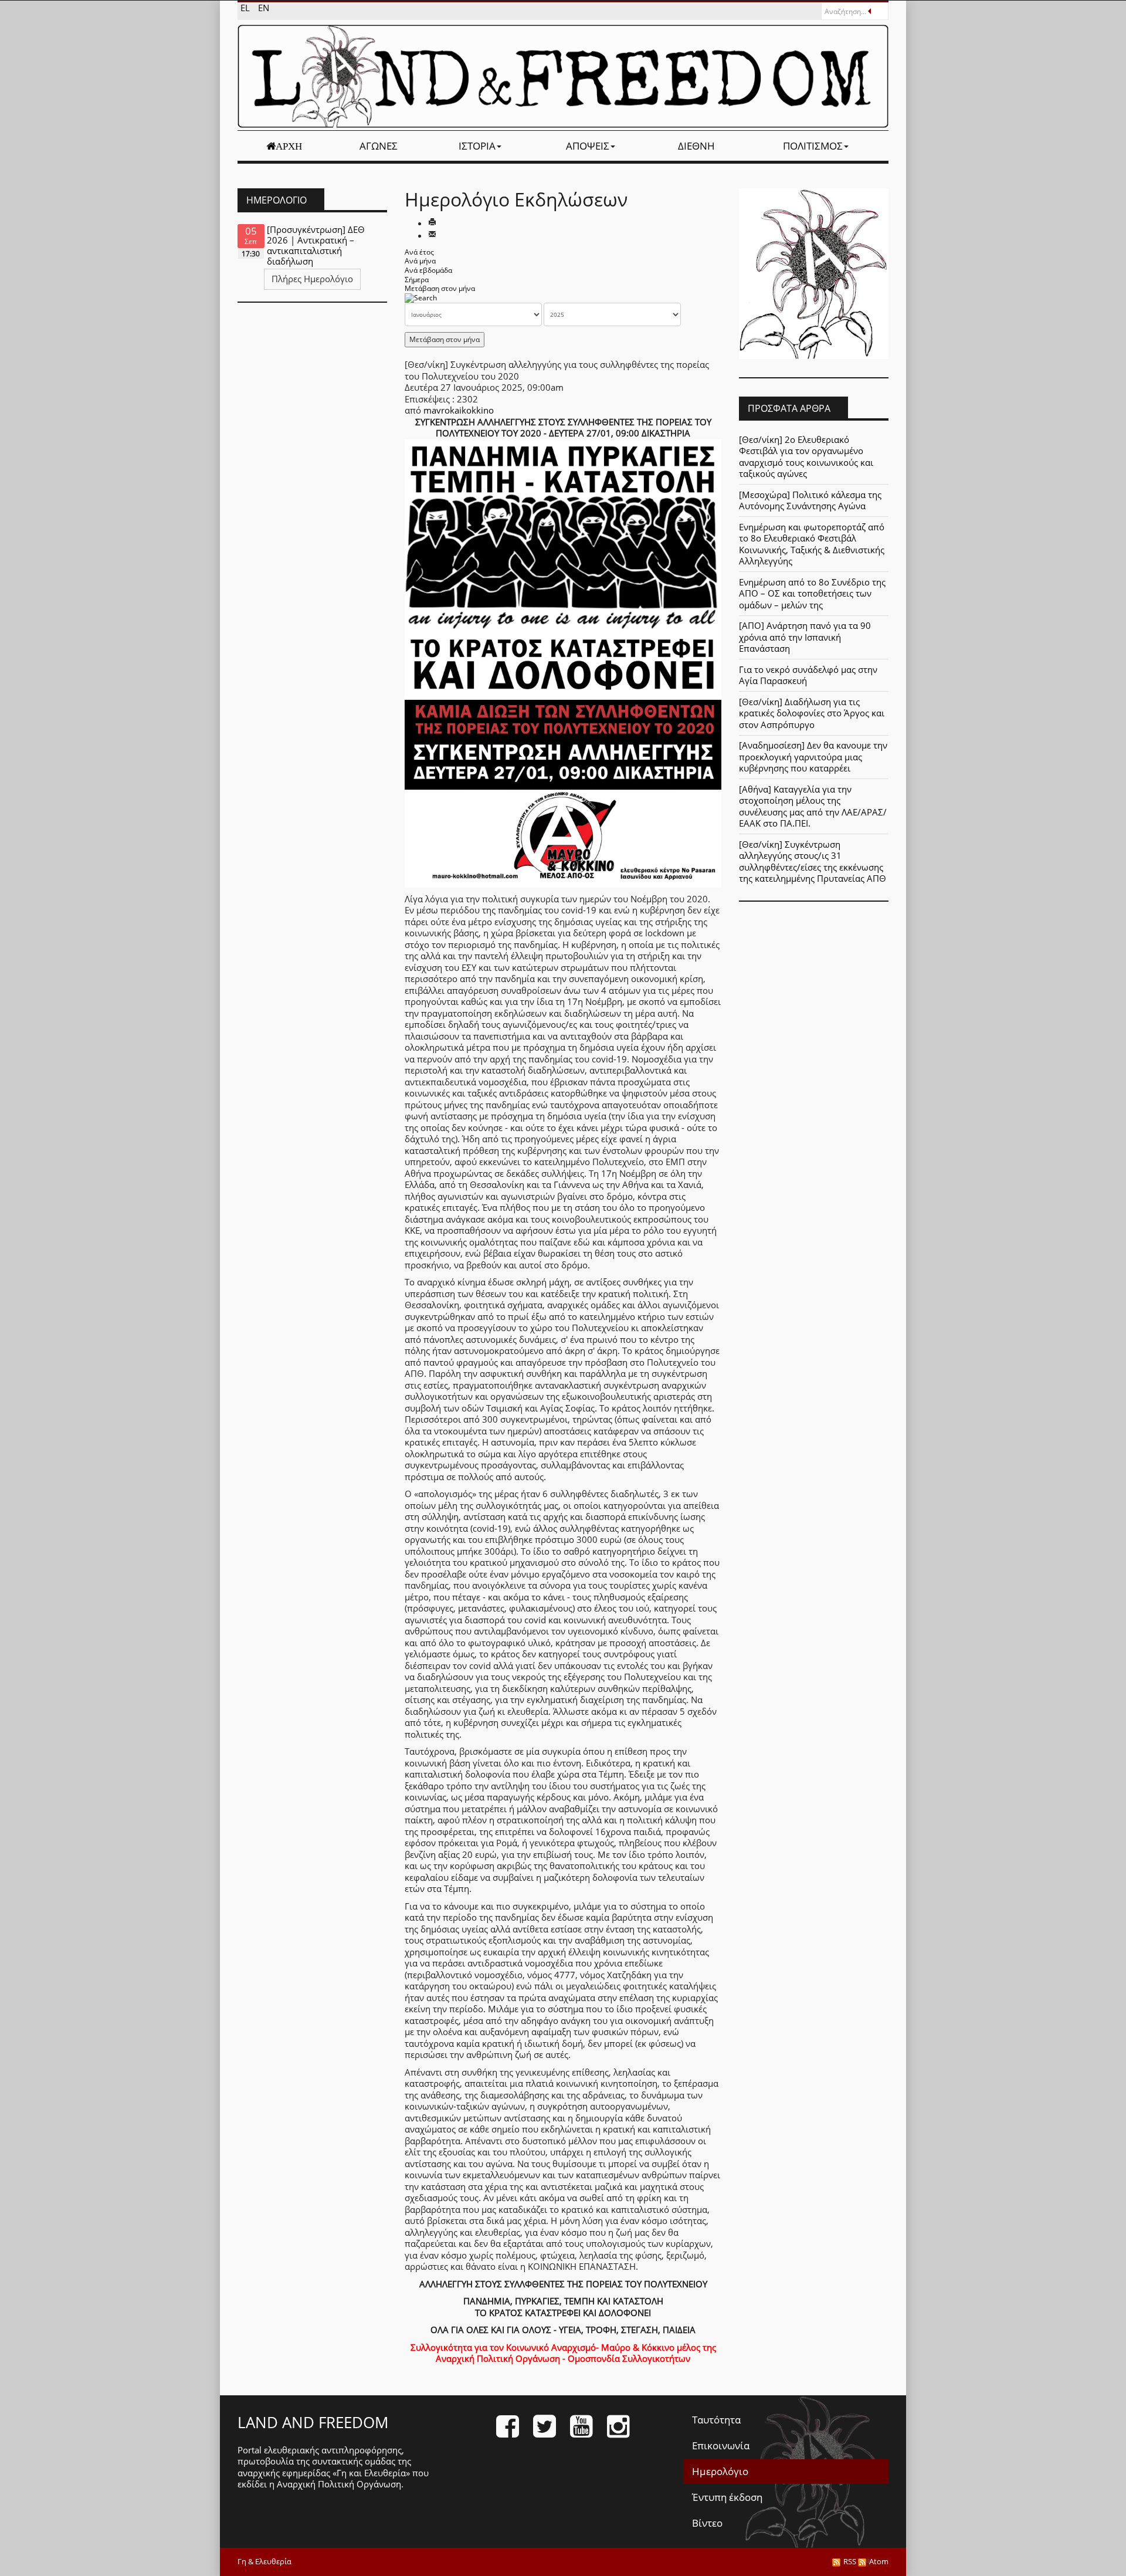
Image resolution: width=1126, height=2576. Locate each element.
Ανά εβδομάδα (428, 270)
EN (264, 8)
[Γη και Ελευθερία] (563, 76)
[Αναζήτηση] (421, 298)
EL (246, 8)
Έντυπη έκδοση (727, 2497)
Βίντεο (707, 2523)
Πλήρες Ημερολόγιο (312, 279)
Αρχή (289, 146)
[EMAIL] (432, 235)
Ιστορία (477, 146)
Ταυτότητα (716, 2420)
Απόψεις (588, 146)
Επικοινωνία (721, 2445)
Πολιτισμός (813, 146)
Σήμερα (417, 280)
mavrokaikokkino (459, 410)
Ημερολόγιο (720, 2471)
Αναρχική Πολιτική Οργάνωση (339, 2484)
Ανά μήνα (420, 261)
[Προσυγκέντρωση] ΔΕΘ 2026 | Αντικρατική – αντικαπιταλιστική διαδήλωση (316, 245)
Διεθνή (696, 146)
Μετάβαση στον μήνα (440, 288)
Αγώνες (379, 146)
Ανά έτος (419, 252)
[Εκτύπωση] (432, 223)
